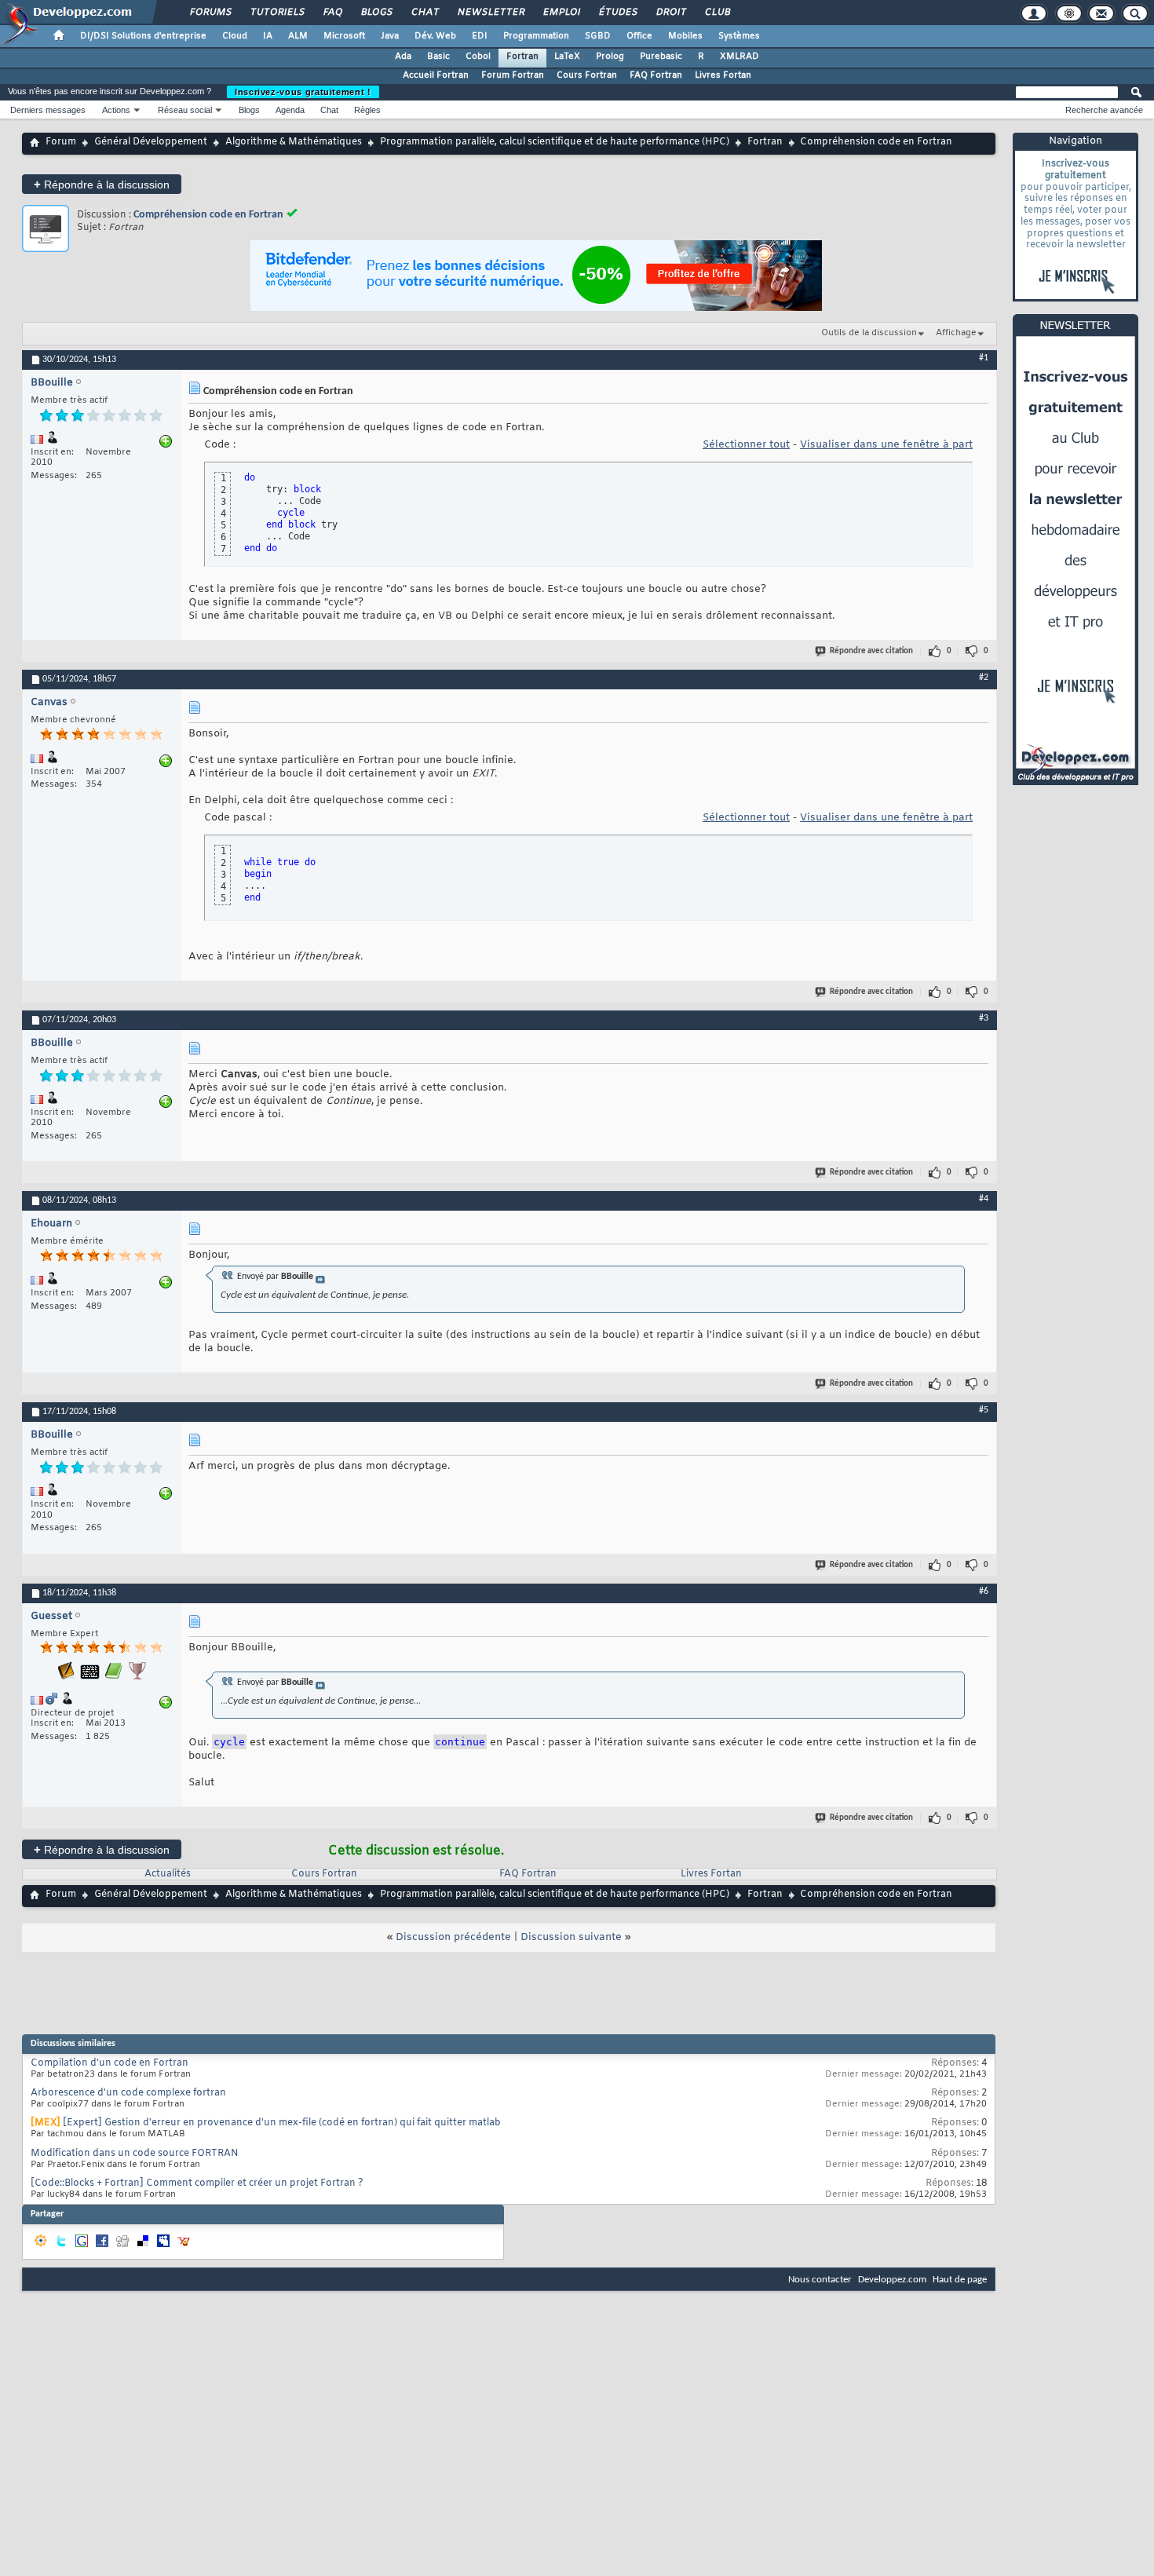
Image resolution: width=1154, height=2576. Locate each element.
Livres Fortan (723, 75)
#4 (984, 1199)
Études (617, 13)
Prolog (610, 57)
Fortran (522, 57)
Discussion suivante (571, 1937)
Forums (210, 13)
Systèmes (739, 36)
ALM (298, 36)
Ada (403, 57)
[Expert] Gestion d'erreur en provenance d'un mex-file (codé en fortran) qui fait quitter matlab (282, 2123)
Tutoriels (277, 13)
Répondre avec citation (871, 651)
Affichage (956, 333)
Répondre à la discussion (102, 184)
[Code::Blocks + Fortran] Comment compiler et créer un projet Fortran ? (197, 2183)
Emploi (561, 13)
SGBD (598, 36)
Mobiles (685, 36)
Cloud (235, 36)
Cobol (478, 57)
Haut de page (960, 2280)
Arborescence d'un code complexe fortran (128, 2093)
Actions (116, 110)
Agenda (290, 110)
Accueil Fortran (436, 75)
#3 (984, 1018)
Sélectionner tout (746, 445)
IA (268, 36)
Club (717, 13)
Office (639, 36)
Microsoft (344, 36)
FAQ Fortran (656, 75)
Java (390, 36)
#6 (984, 1591)
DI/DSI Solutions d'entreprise (143, 36)
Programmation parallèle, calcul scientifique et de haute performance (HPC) (555, 142)
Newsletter (490, 13)
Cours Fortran (587, 75)
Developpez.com (892, 2280)
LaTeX (567, 57)
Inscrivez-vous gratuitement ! (303, 92)
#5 (984, 1410)
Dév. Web (435, 36)
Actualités (168, 1874)
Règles (367, 110)
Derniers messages (48, 110)
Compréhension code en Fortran (208, 215)
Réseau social (185, 110)
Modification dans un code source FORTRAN (135, 2154)
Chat (424, 13)
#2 (984, 678)
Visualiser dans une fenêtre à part (886, 445)
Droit (670, 13)
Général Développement (151, 142)
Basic (438, 57)
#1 (984, 358)
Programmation (536, 36)
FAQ (332, 13)
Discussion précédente (453, 1937)
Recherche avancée (1104, 110)
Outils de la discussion (869, 333)
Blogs (376, 13)
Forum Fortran (513, 75)
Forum (61, 142)
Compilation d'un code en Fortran (110, 2063)
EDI (480, 36)
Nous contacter (820, 2280)
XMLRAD (740, 57)
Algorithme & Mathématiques (294, 142)
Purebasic (661, 57)
